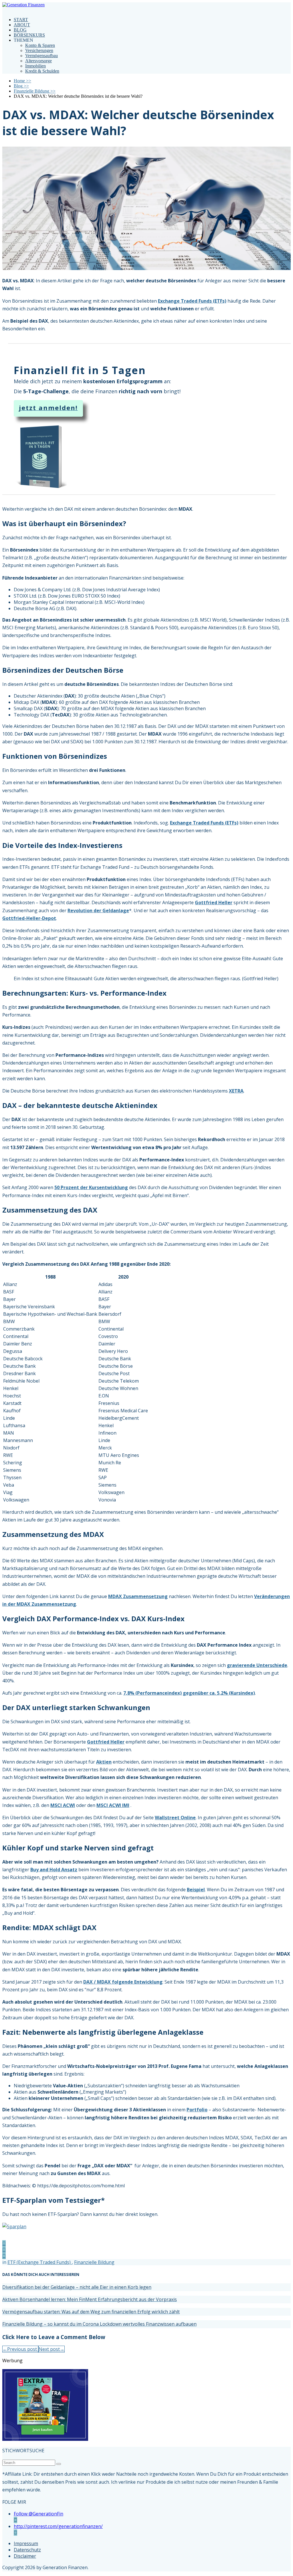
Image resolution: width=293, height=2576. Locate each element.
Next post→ (52, 2349)
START (21, 20)
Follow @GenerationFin (38, 2514)
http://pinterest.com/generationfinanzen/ (58, 2526)
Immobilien (35, 66)
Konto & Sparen (40, 45)
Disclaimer (25, 2556)
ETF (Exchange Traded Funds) (40, 2262)
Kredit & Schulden (42, 71)
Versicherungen (39, 50)
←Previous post (20, 2349)
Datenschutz (27, 2550)
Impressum (26, 2543)
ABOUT (22, 25)
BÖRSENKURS (29, 35)
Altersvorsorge (38, 61)
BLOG (20, 30)
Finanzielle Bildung (94, 2262)
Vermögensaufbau (41, 56)
